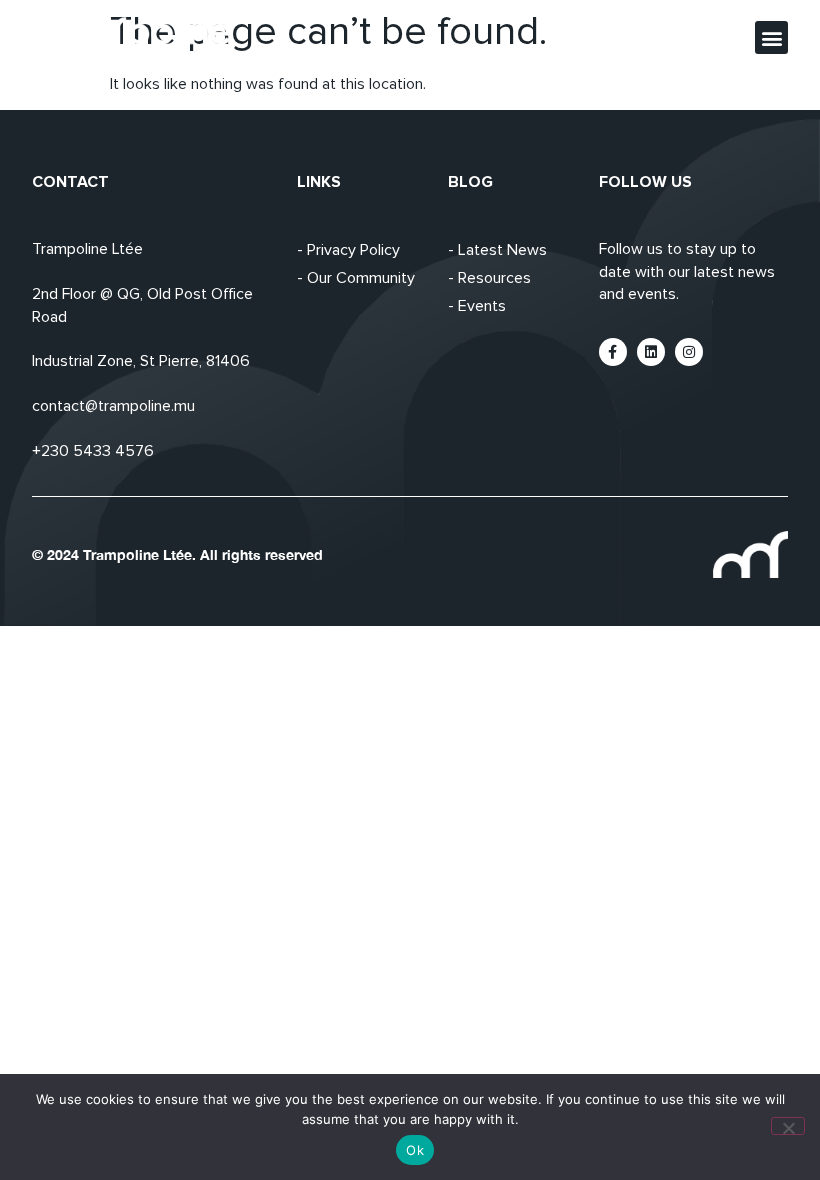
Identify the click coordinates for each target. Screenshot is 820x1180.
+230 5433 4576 (93, 451)
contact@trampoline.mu (113, 406)
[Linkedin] (651, 352)
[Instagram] (689, 352)
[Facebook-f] (613, 352)
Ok (415, 1150)
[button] (771, 37)
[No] (788, 1126)
